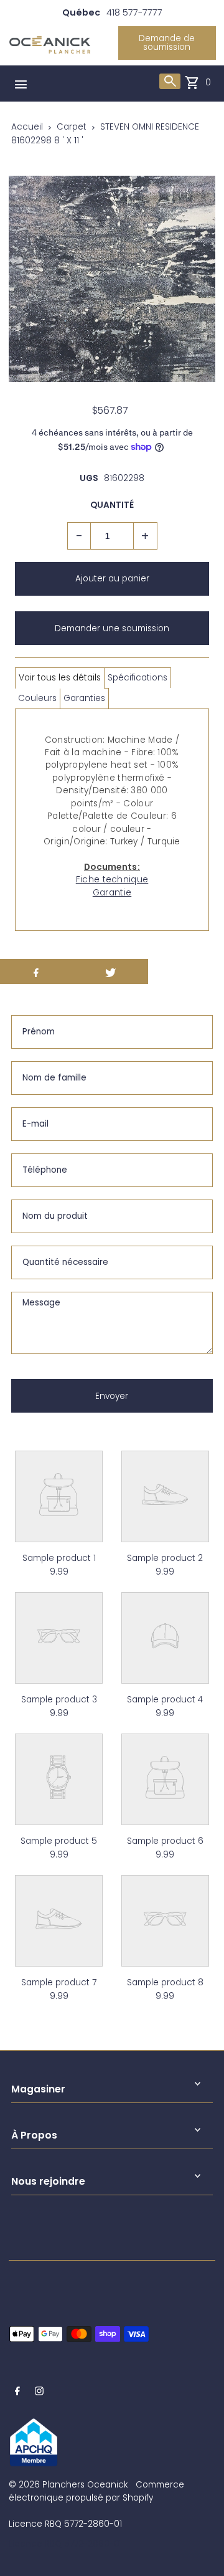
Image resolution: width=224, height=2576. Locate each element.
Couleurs (37, 698)
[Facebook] (17, 2393)
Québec (81, 12)
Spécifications (138, 678)
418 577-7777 (134, 12)
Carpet (72, 127)
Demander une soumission (112, 628)
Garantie (112, 893)
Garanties (84, 698)
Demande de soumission (167, 43)
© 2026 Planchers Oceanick (68, 2485)
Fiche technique (112, 880)
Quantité (112, 505)
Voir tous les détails (60, 678)
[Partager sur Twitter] (111, 971)
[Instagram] (39, 2393)
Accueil (27, 127)
